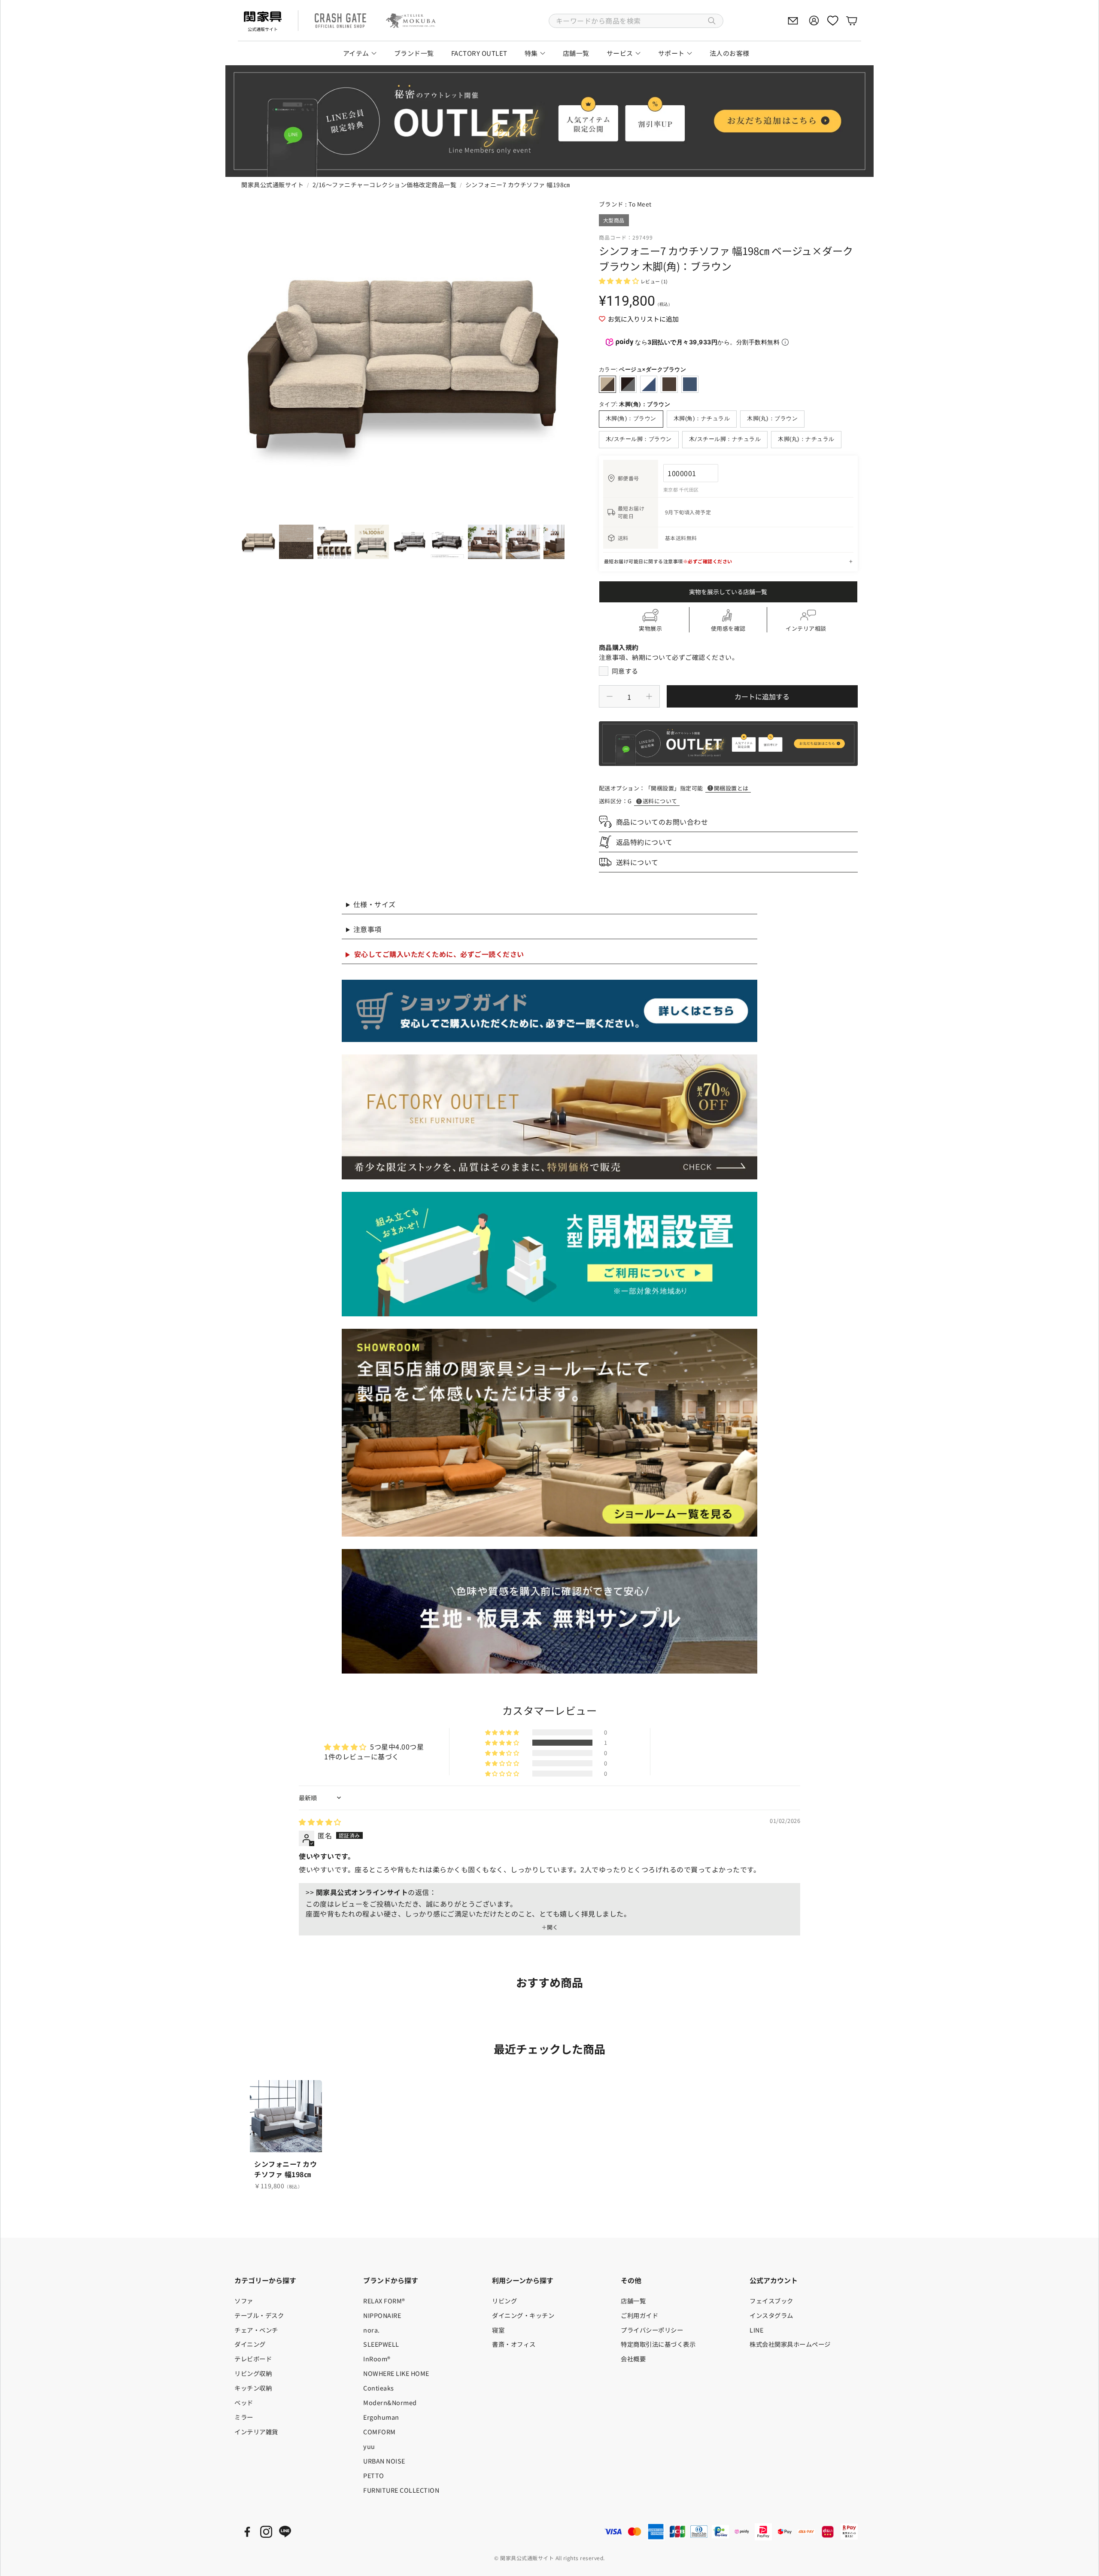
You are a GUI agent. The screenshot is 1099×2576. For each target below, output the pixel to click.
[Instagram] (266, 2532)
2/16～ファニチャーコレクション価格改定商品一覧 (385, 185)
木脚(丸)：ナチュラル (806, 439)
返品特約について (644, 842)
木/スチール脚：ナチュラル (725, 439)
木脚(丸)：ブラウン (772, 418)
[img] (320, 1822)
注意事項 (367, 929)
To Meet (640, 204)
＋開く (550, 1927)
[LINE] (285, 2532)
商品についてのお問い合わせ (662, 822)
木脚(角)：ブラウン (631, 418)
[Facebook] (247, 2532)
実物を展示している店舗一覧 (728, 592)
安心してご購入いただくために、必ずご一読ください (439, 954)
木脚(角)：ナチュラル (702, 418)
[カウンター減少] (610, 696)
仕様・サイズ (375, 904)
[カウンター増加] (649, 696)
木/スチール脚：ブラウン (639, 439)
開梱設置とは (731, 788)
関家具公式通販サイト (272, 185)
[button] (636, 21)
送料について (660, 801)
